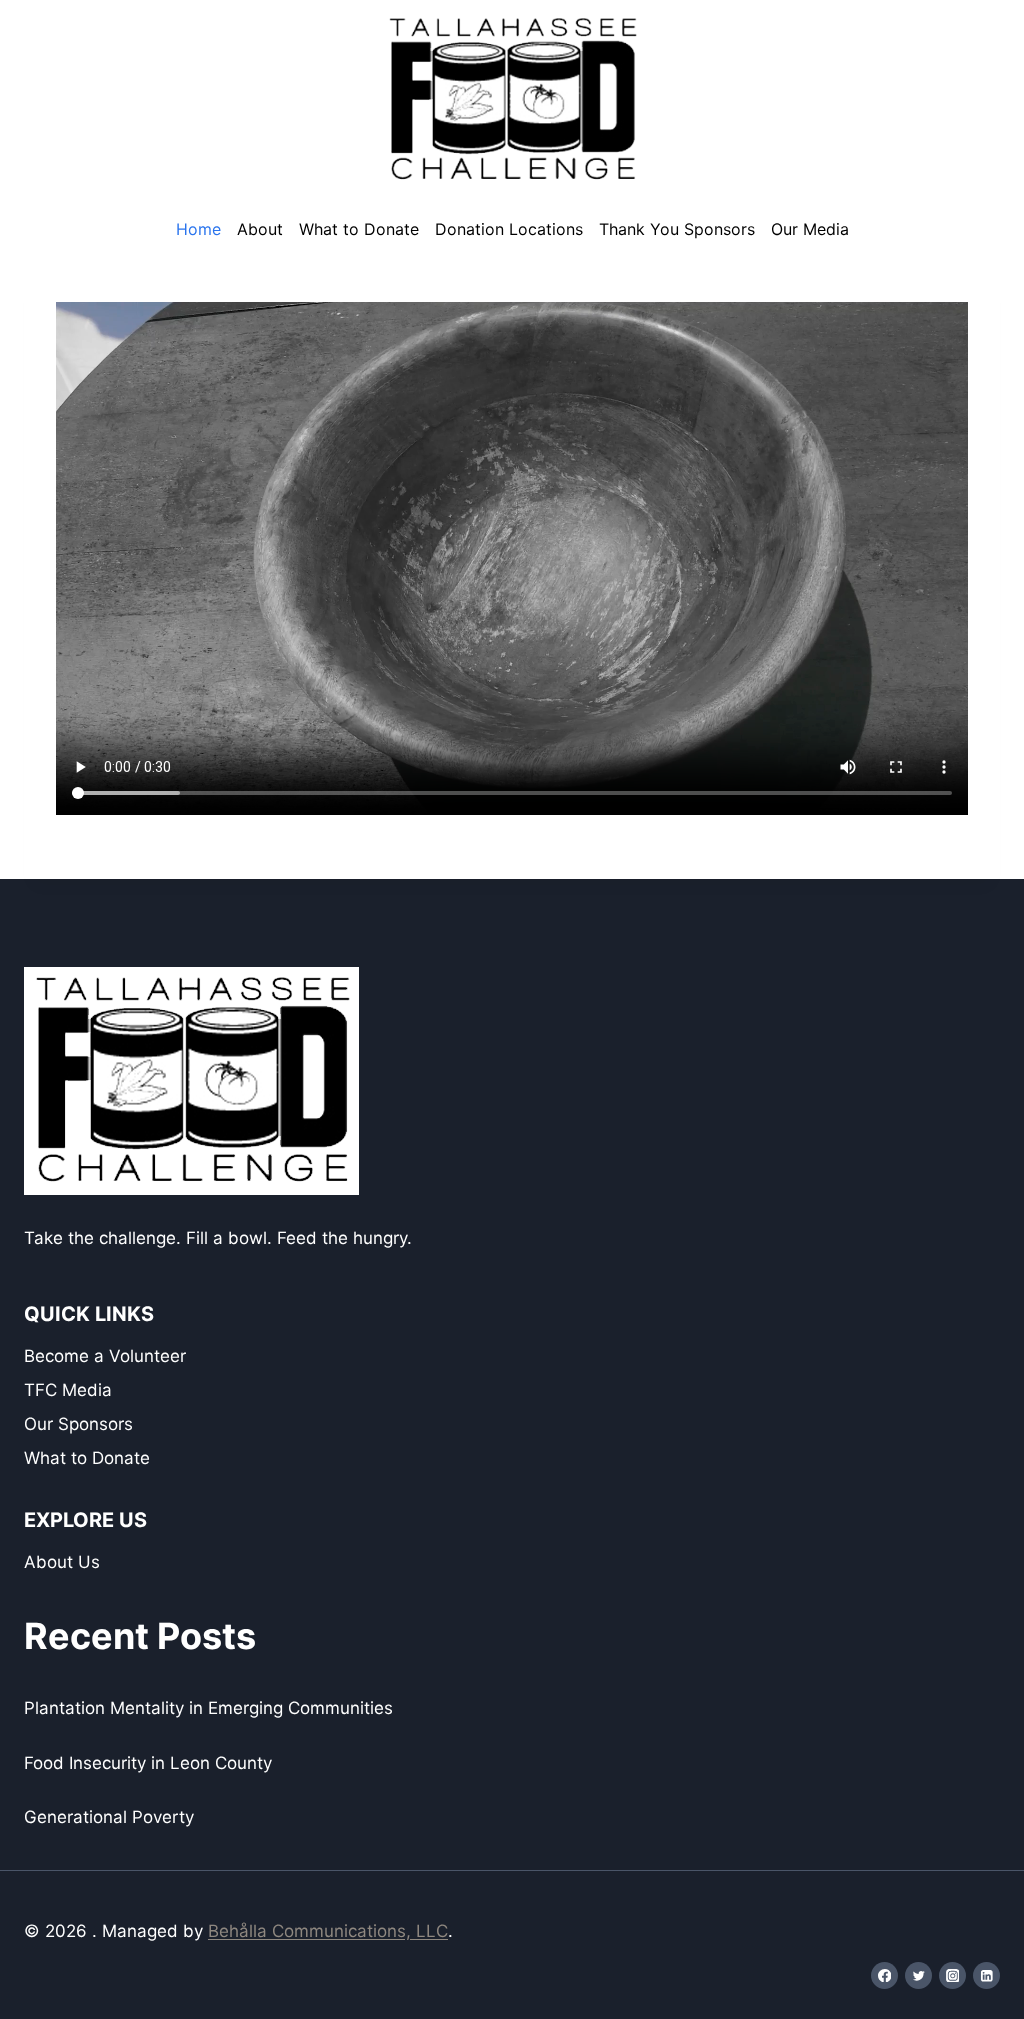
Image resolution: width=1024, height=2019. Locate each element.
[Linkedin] (986, 1975)
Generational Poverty (109, 1817)
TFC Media (68, 1390)
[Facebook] (884, 1975)
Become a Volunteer (105, 1356)
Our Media (810, 229)
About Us (62, 1562)
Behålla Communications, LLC (328, 1931)
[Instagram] (952, 1975)
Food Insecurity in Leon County (148, 1763)
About (260, 229)
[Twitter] (918, 1975)
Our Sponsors (78, 1424)
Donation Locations (509, 229)
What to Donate (359, 229)
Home (198, 229)
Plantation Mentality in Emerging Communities (208, 1708)
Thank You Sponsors (677, 229)
